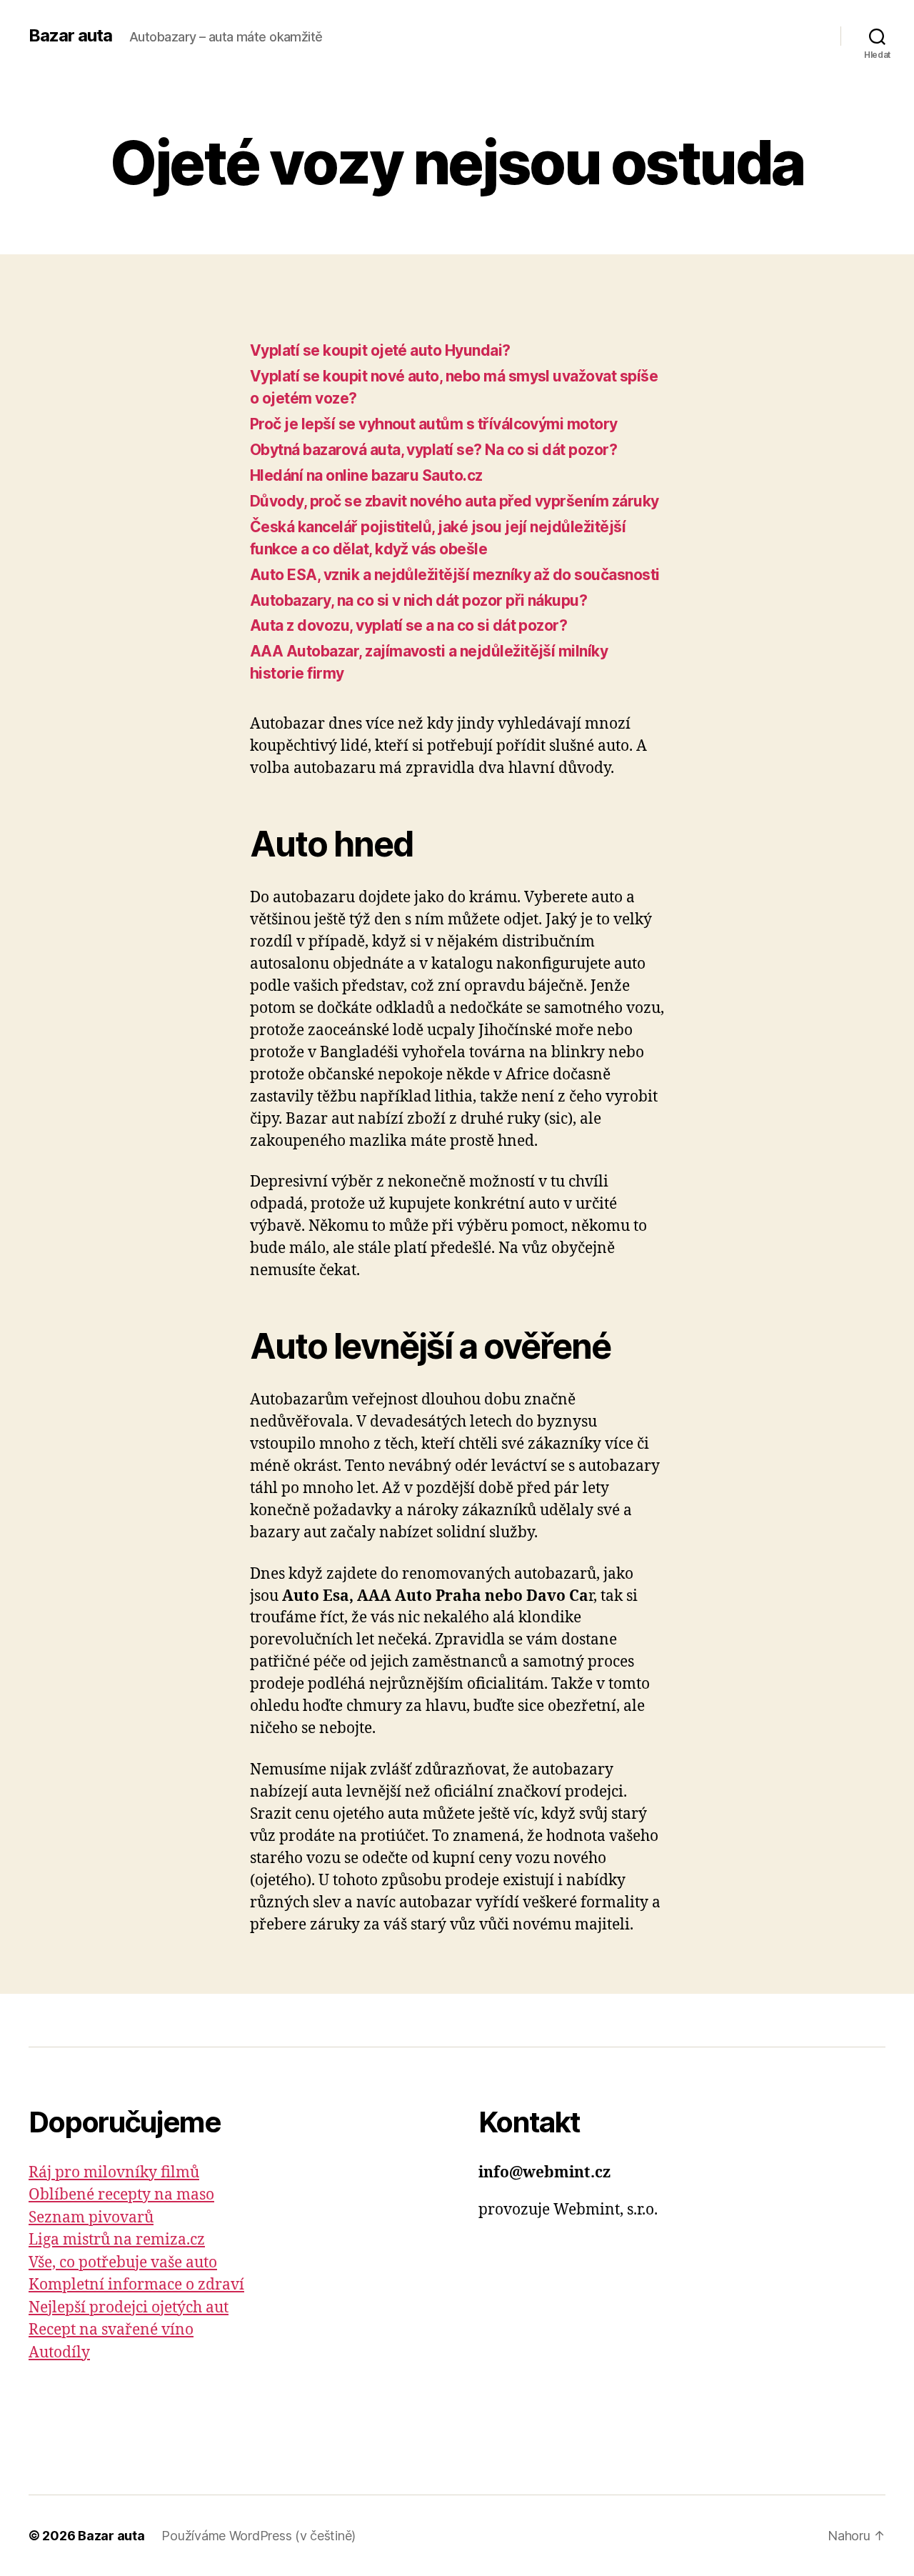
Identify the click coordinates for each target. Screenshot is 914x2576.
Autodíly (59, 2353)
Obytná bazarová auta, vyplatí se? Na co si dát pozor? (433, 450)
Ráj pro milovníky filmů (114, 2173)
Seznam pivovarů (91, 2218)
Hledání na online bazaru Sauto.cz (366, 475)
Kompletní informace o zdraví (136, 2285)
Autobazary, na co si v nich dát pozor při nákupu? (418, 600)
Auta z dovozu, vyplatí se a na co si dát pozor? (408, 625)
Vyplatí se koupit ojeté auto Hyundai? (380, 350)
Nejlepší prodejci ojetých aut (129, 2308)
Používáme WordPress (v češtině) (258, 2536)
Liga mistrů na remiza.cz (117, 2240)
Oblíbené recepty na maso (121, 2195)
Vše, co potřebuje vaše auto (123, 2263)
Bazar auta (70, 36)
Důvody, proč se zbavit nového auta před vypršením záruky (455, 501)
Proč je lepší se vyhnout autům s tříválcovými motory (434, 424)
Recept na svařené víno (111, 2330)
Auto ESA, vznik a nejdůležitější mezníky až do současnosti (455, 575)
